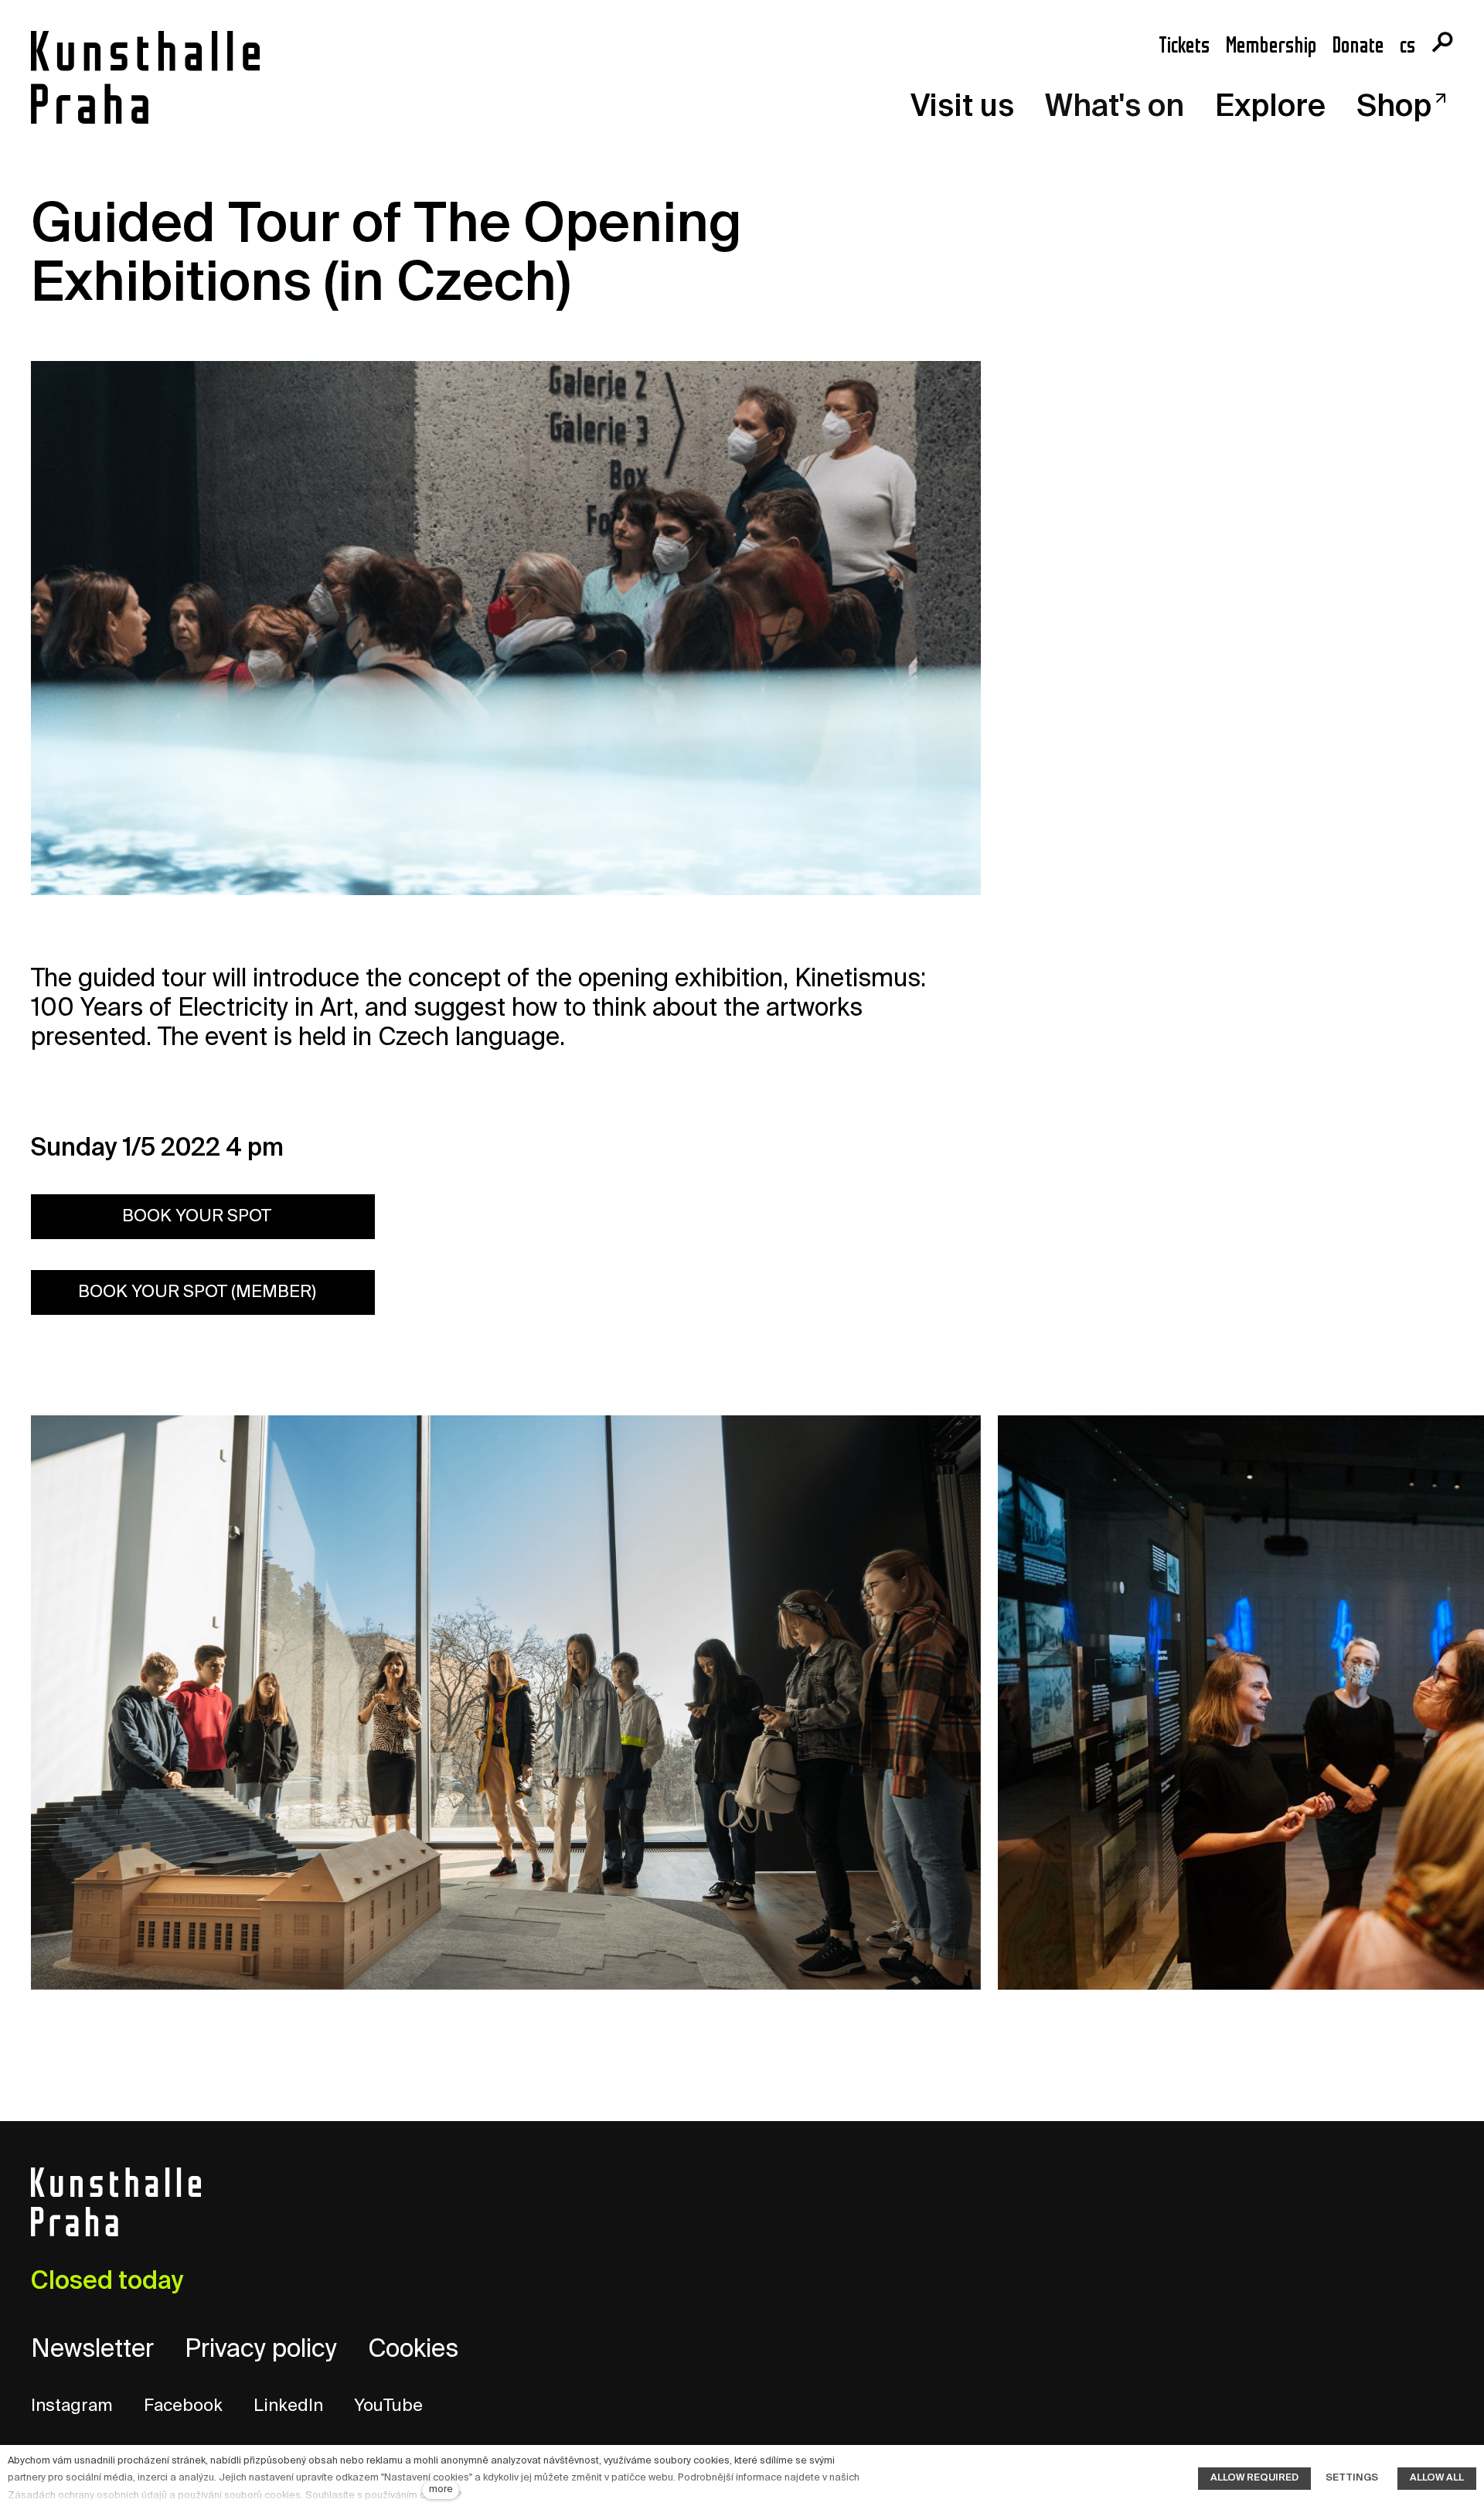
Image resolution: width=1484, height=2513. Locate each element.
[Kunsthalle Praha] (145, 77)
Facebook (183, 2406)
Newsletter (92, 2350)
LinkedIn (288, 2406)
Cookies (413, 2350)
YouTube (388, 2406)
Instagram (72, 2406)
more (441, 2489)
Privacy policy (261, 2350)
